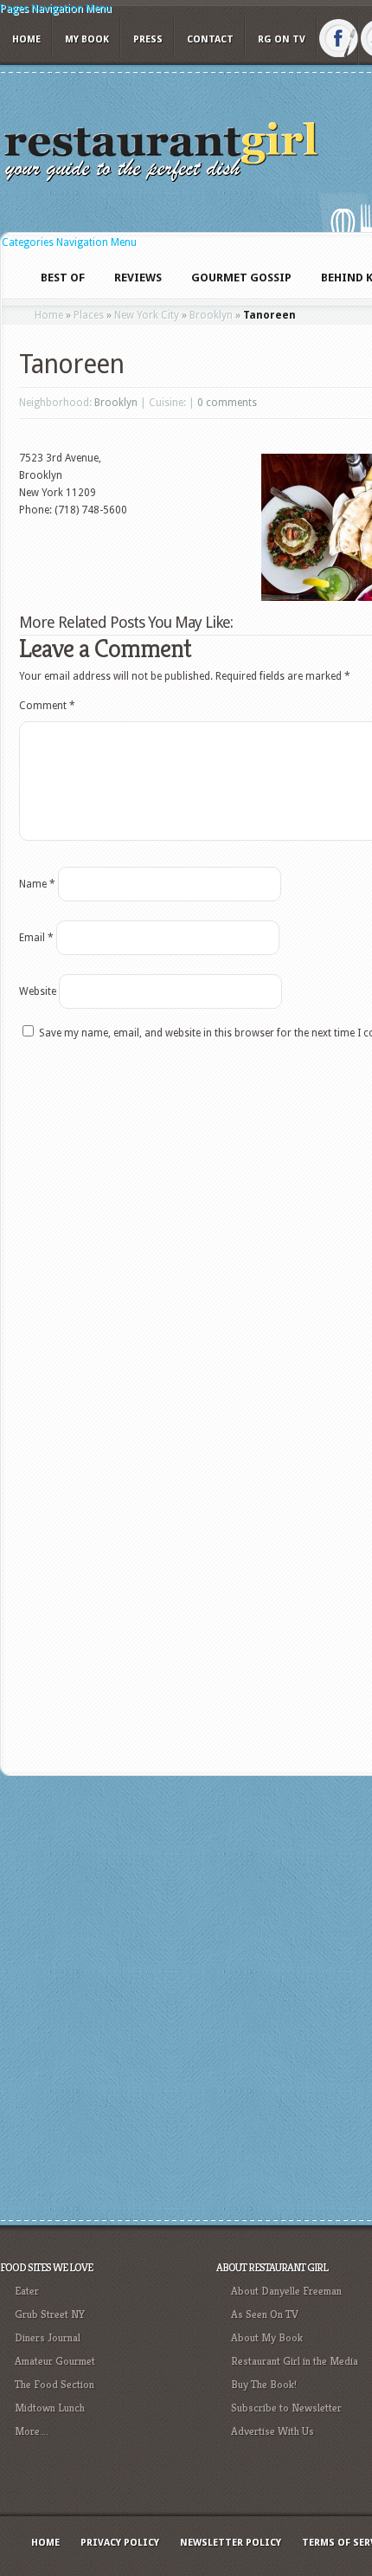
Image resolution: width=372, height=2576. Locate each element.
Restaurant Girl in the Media (295, 2361)
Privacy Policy (120, 2543)
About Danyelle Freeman (286, 2291)
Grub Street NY (50, 2314)
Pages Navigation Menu (56, 9)
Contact (210, 39)
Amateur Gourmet (55, 2361)
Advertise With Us (273, 2431)
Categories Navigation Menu (69, 242)
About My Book (267, 2337)
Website (38, 991)
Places (89, 315)
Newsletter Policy (231, 2543)
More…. (32, 2431)
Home (26, 39)
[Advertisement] (186, 1996)
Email (36, 938)
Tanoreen (71, 364)
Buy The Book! (264, 2384)
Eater (27, 2291)
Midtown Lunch (50, 2408)
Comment (47, 706)
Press (148, 39)
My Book (87, 39)
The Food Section (55, 2384)
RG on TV (282, 39)
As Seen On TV (265, 2314)
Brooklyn (211, 315)
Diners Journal (48, 2337)
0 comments (227, 403)
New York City (147, 315)
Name (37, 884)
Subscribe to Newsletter (286, 2408)
